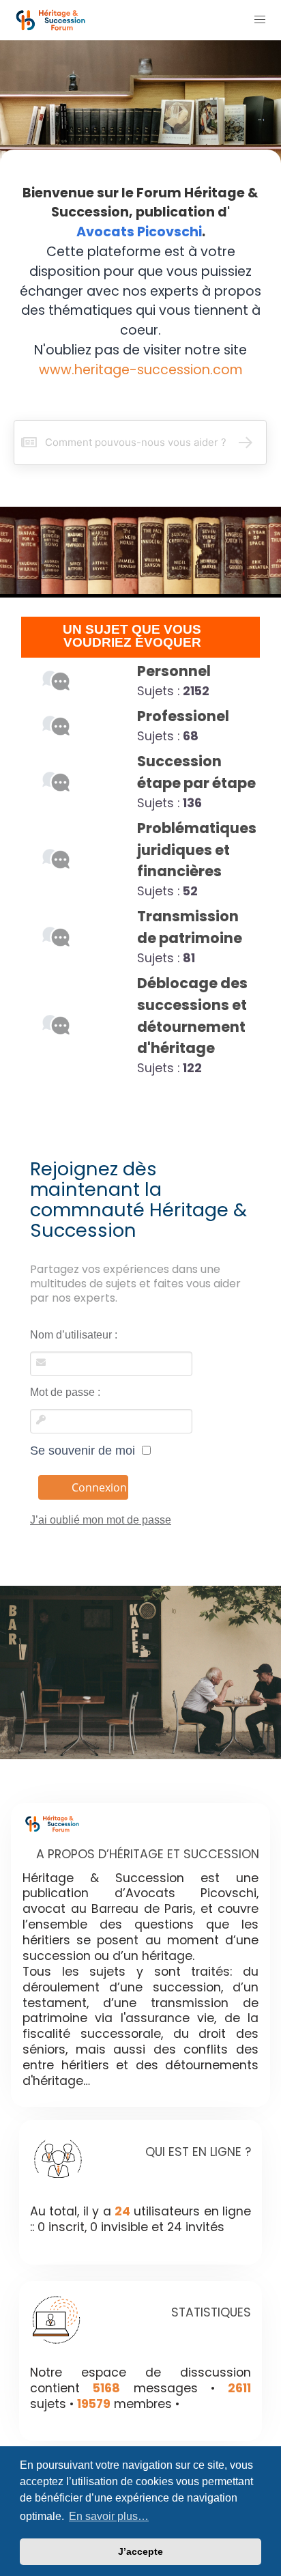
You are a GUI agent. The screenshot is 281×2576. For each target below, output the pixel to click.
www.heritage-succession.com (141, 370)
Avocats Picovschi (139, 232)
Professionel (183, 716)
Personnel (174, 671)
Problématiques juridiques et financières (197, 850)
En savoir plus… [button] (109, 2516)
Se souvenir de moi (86, 1451)
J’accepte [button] (140, 2551)
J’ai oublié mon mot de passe (101, 1520)
